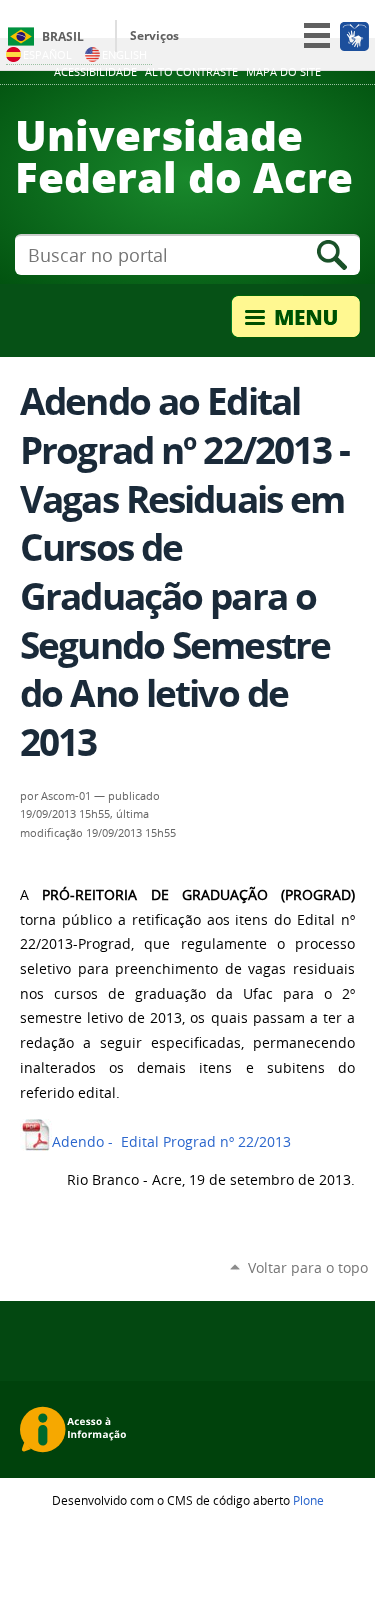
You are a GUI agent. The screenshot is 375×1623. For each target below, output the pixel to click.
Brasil (63, 36)
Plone (308, 1500)
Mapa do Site (283, 72)
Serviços (154, 35)
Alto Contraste (191, 72)
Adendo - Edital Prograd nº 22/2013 (171, 1142)
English (124, 54)
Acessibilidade (95, 72)
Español (47, 54)
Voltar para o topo (308, 1267)
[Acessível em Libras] (353, 36)
